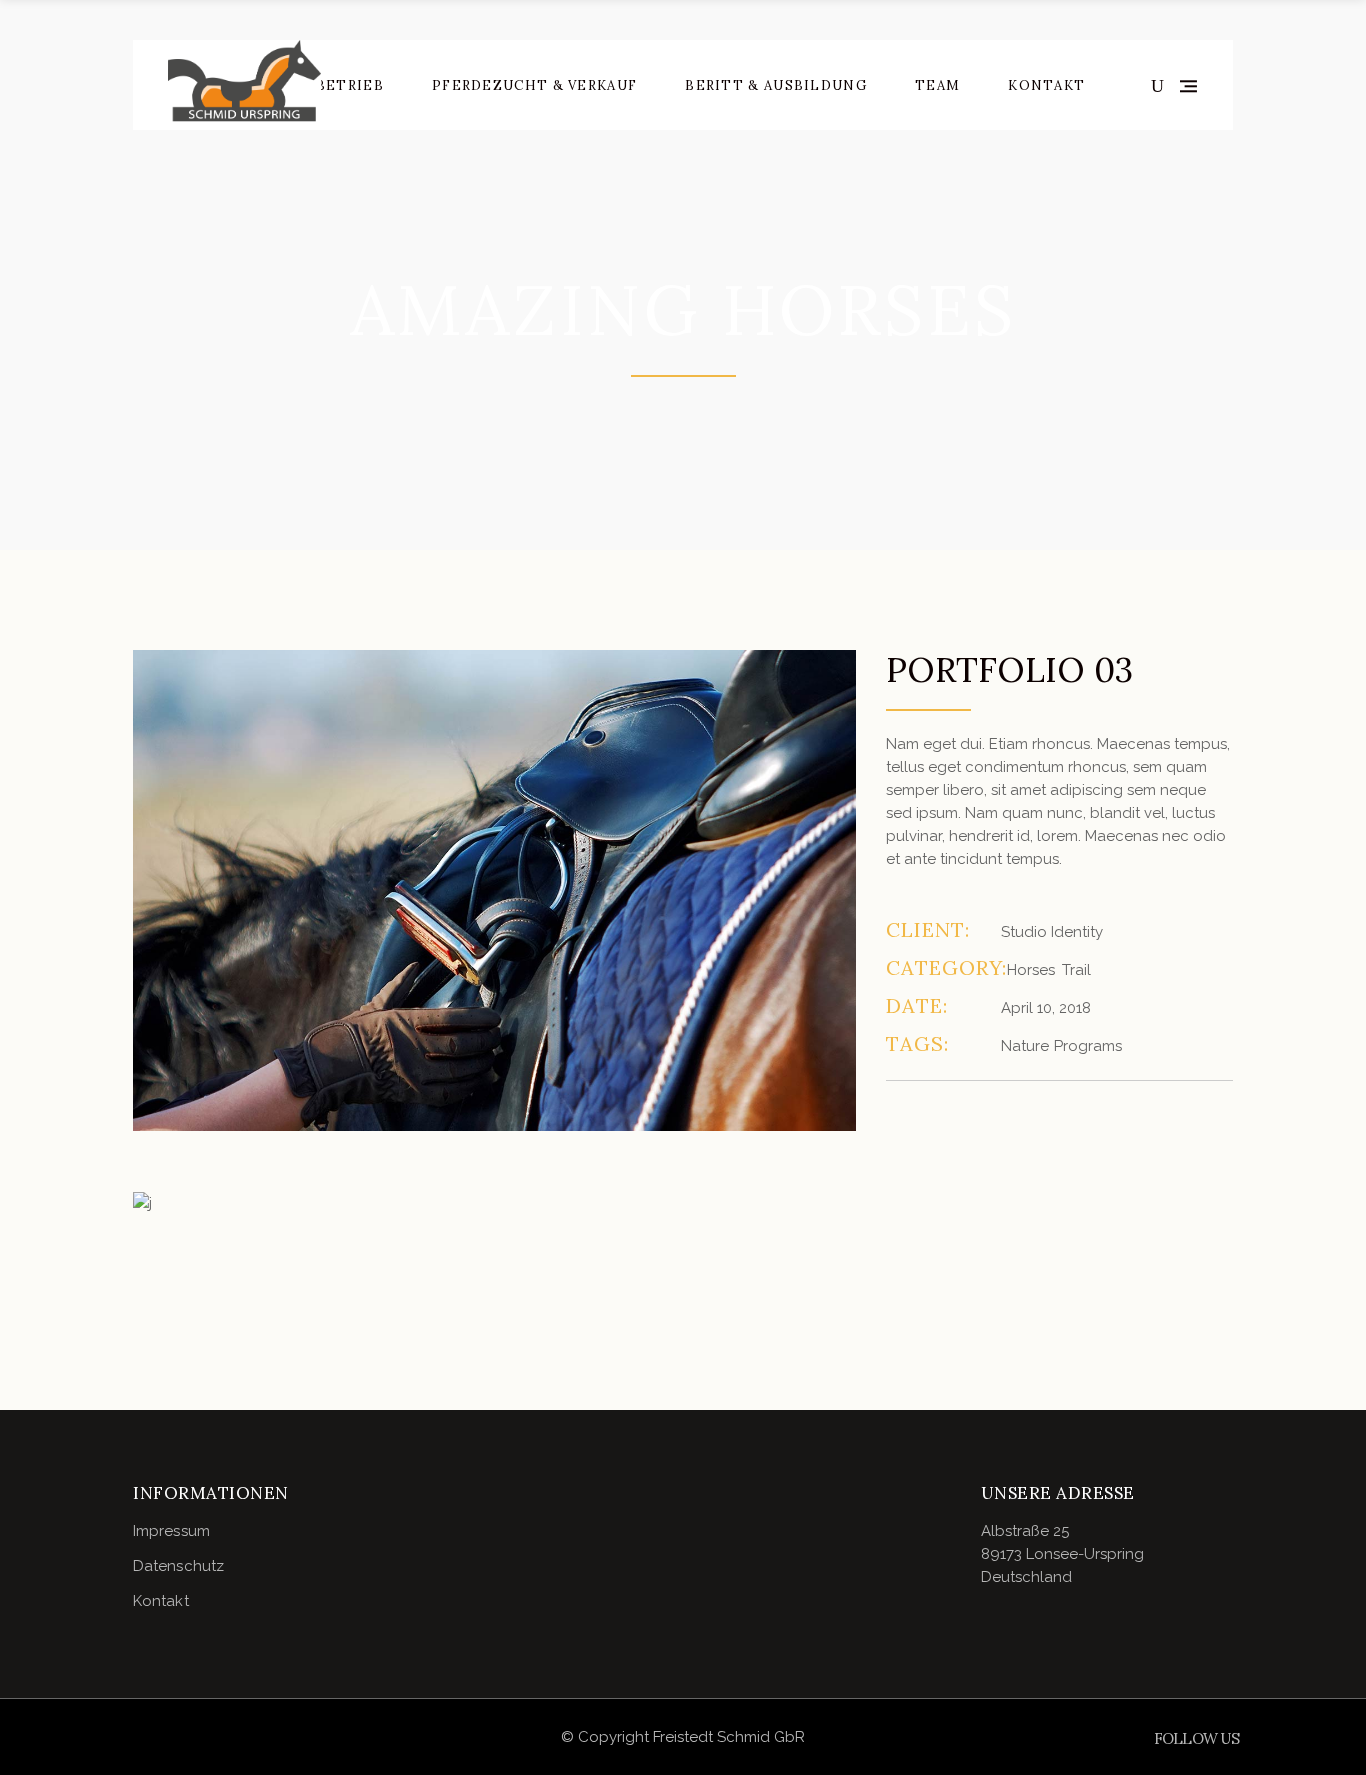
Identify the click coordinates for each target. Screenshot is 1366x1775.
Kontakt (161, 1601)
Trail (1076, 970)
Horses (1031, 970)
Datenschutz (178, 1566)
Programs (1088, 1046)
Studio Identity (1052, 932)
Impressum (171, 1531)
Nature (1025, 1046)
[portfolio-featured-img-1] (494, 890)
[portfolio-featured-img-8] (494, 1203)
